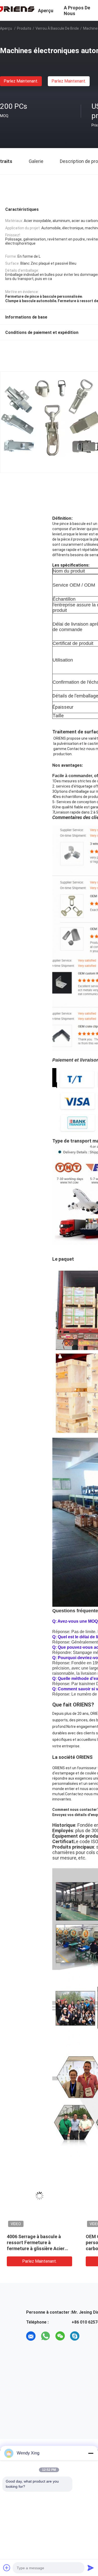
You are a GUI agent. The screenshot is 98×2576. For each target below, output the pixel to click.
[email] (31, 2336)
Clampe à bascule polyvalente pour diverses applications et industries (39, 2242)
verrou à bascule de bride (57, 28)
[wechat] (60, 2336)
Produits (24, 28)
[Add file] (7, 2568)
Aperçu (6, 28)
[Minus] (91, 2453)
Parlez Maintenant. (21, 81)
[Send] (91, 2568)
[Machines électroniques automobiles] (39, 2196)
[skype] (75, 2336)
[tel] (89, 2336)
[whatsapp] (45, 2336)
